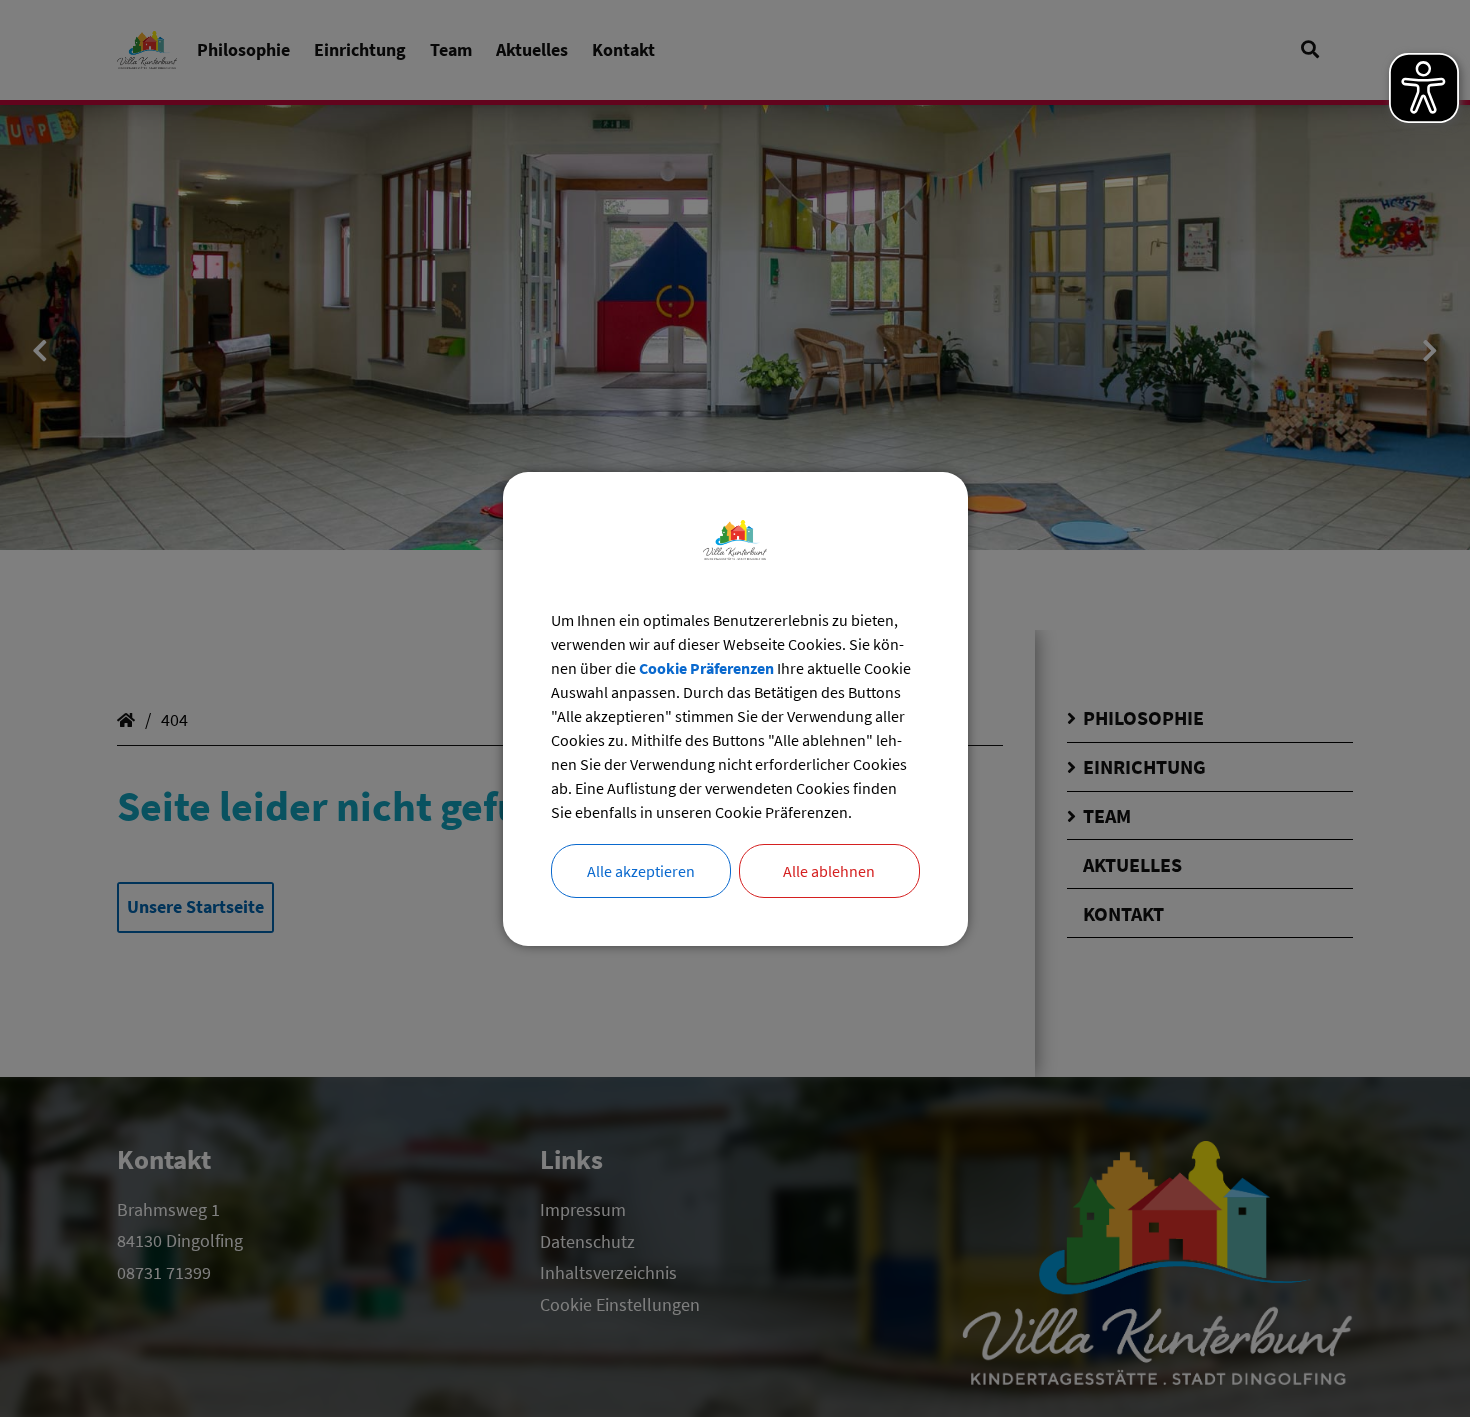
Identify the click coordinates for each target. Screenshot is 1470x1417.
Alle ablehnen (829, 871)
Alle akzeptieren (641, 871)
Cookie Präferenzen (706, 668)
